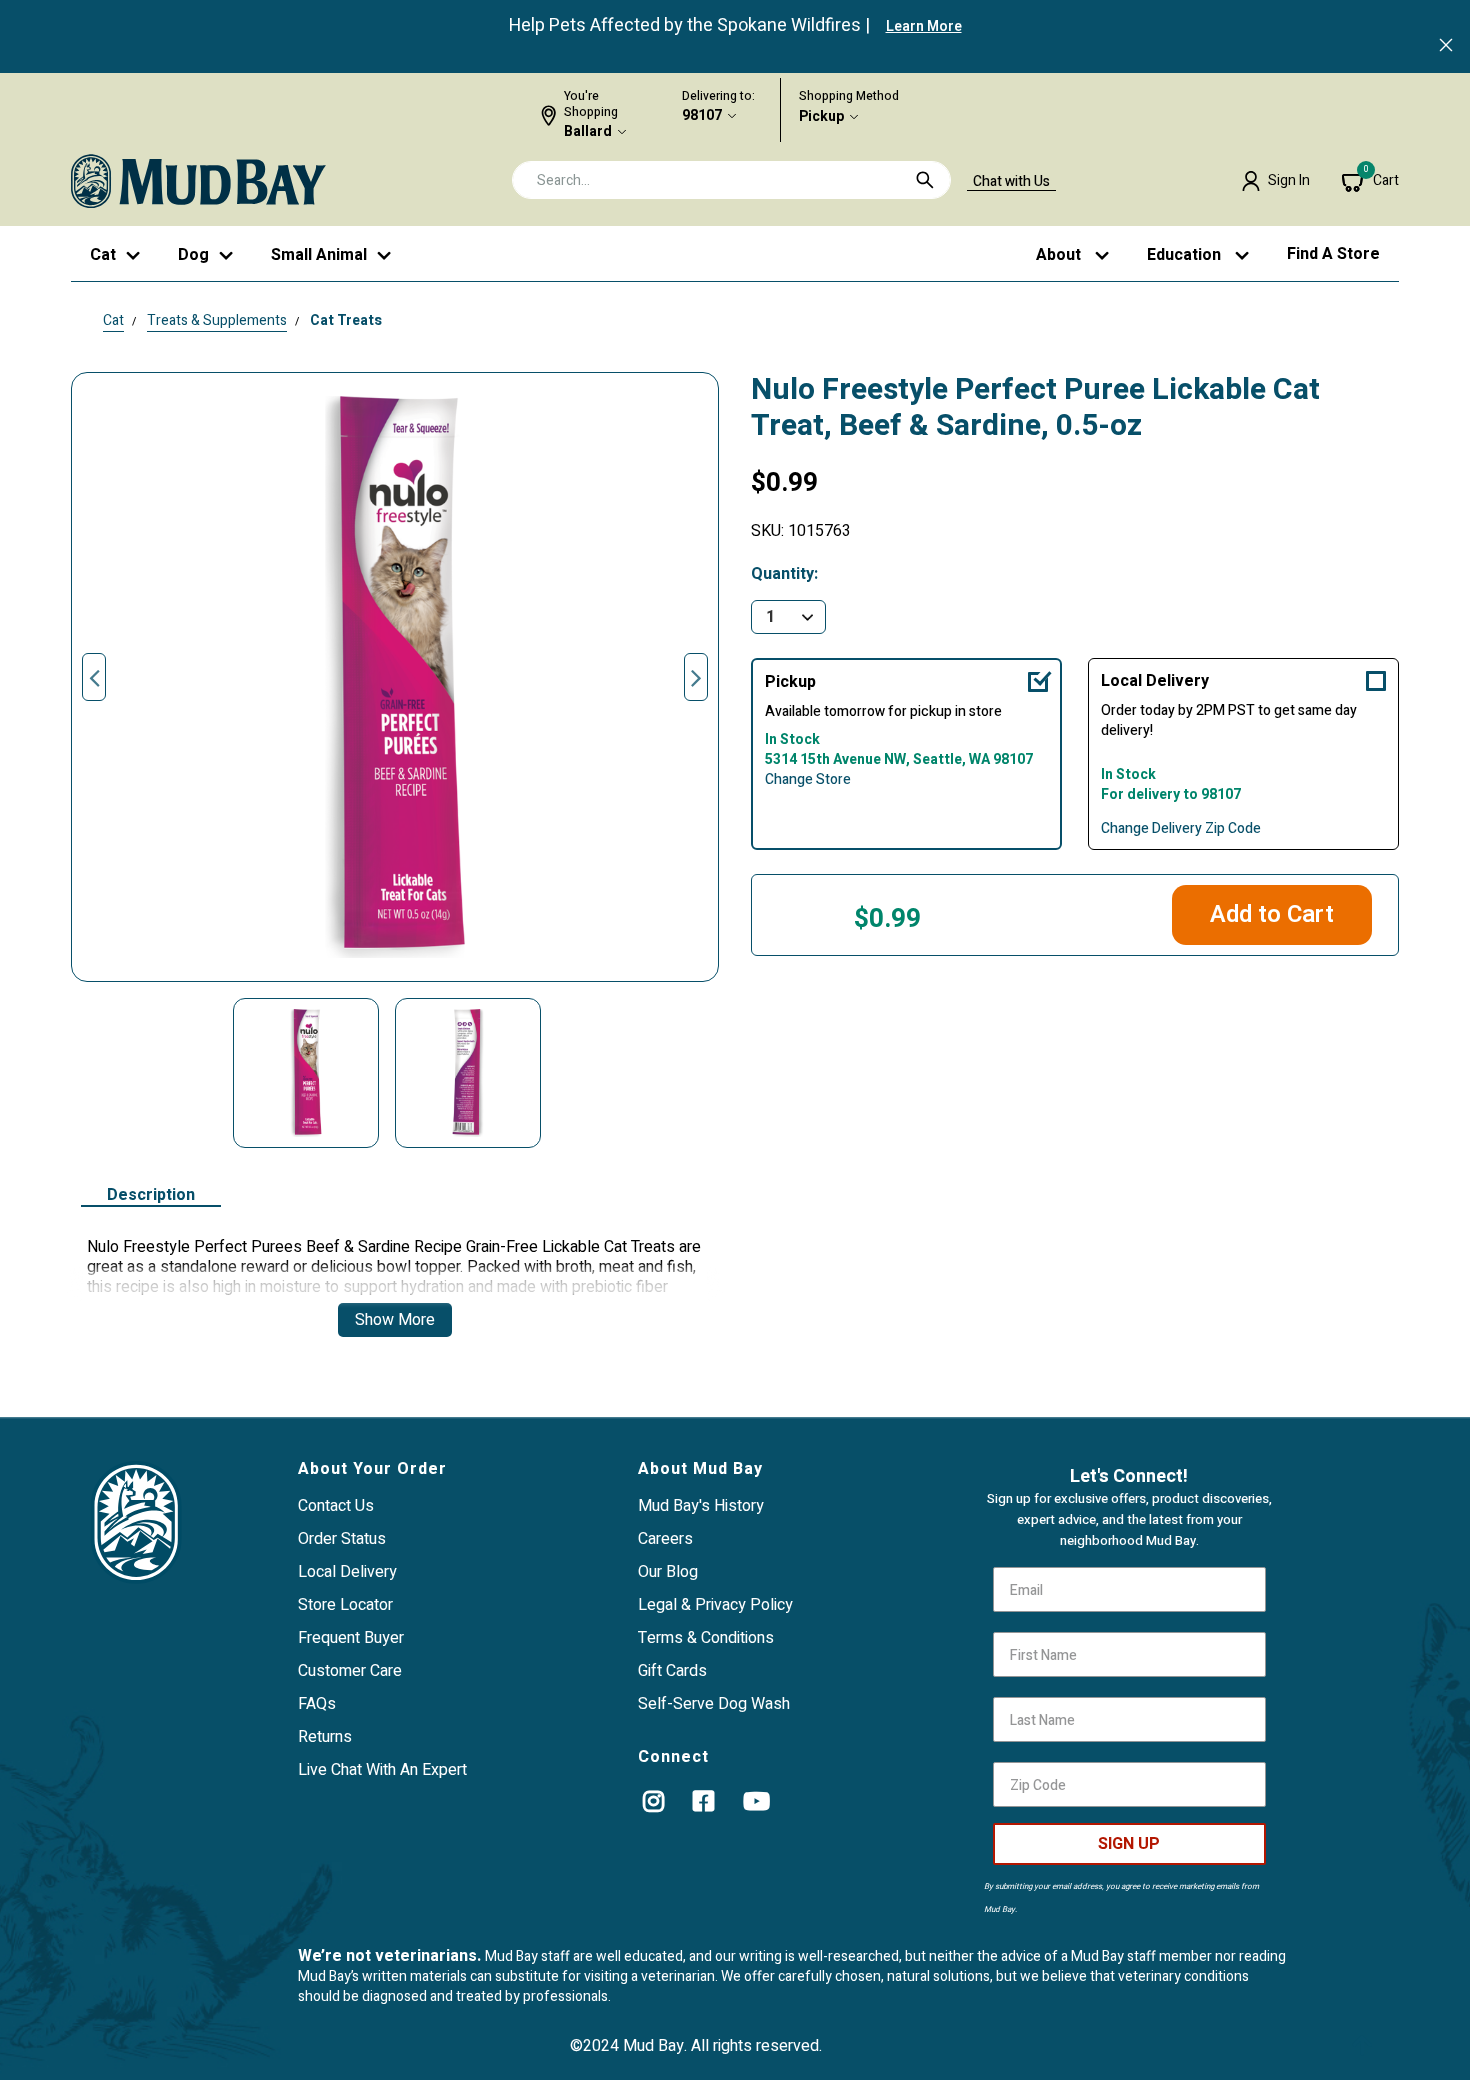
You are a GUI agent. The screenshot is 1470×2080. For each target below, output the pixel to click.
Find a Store (1333, 254)
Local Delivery (1155, 681)
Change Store (808, 780)
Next (696, 677)
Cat (113, 320)
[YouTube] (756, 1801)
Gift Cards (672, 1671)
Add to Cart (1272, 914)
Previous (94, 677)
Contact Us (336, 1506)
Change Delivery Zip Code (1181, 829)
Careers (665, 1539)
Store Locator (345, 1605)
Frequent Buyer (351, 1638)
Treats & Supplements (217, 320)
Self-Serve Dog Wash (714, 1704)
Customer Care (350, 1671)
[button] (1275, 181)
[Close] (1446, 47)
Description (151, 1196)
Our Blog (668, 1572)
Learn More (924, 26)
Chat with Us (1011, 182)
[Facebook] (703, 1801)
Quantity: (784, 574)
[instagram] (653, 1801)
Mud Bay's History (701, 1506)
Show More (395, 1320)
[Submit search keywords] (925, 180)
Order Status (342, 1539)
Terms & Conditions (706, 1638)
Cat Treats (346, 320)
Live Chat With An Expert (382, 1770)
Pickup (821, 117)
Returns (325, 1737)
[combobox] (731, 180)
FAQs (317, 1704)
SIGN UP (1129, 1844)
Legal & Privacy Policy (715, 1605)
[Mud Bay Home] (198, 180)
